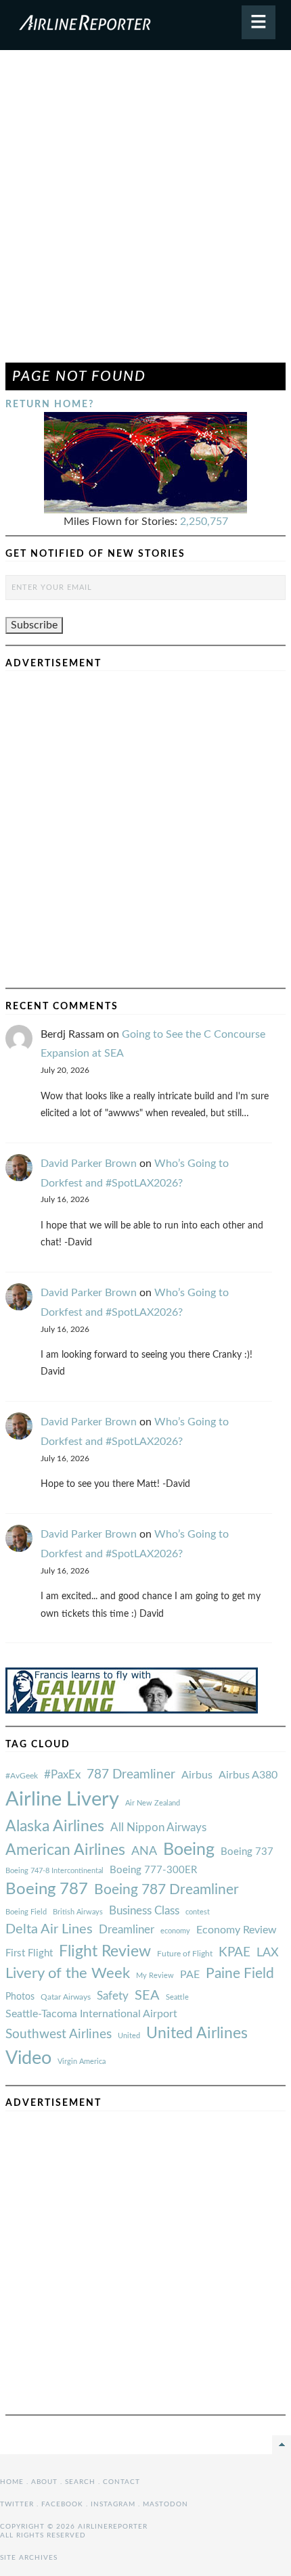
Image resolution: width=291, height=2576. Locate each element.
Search (80, 2482)
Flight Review (105, 1952)
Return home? (50, 404)
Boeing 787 (47, 1889)
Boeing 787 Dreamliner (166, 1890)
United (129, 2036)
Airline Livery (62, 1799)
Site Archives (29, 2558)
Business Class (144, 1911)
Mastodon (165, 2504)
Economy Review (237, 1930)
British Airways (78, 1912)
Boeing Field (26, 1912)
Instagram (113, 2504)
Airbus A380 (248, 1775)
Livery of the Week (68, 1974)
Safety (113, 1996)
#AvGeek (22, 1776)
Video (28, 2058)
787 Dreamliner (131, 1775)
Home (12, 2482)
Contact (121, 2482)
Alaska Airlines (55, 1826)
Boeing (189, 1850)
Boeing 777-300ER (153, 1870)
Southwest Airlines (59, 2034)
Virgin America (82, 2062)
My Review (155, 1976)
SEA (147, 1996)
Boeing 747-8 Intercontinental (54, 1871)
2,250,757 (204, 522)
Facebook (62, 2504)
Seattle (177, 1997)
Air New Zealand (153, 1803)
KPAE (234, 1952)
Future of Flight (185, 1954)
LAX (268, 1953)
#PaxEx (62, 1775)
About (44, 2482)
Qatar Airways (66, 1997)
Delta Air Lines (49, 1929)
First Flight (29, 1953)
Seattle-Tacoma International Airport (91, 2014)
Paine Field (240, 1974)
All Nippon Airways (158, 1827)
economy (175, 1931)
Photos (20, 1997)
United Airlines (197, 2033)
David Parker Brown (89, 1164)
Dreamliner (127, 1930)
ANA (144, 1851)
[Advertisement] (145, 212)
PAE (190, 1975)
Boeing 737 (247, 1852)
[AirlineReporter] (145, 25)
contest (198, 1912)
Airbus (197, 1775)
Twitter (17, 2504)
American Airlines (65, 1850)
